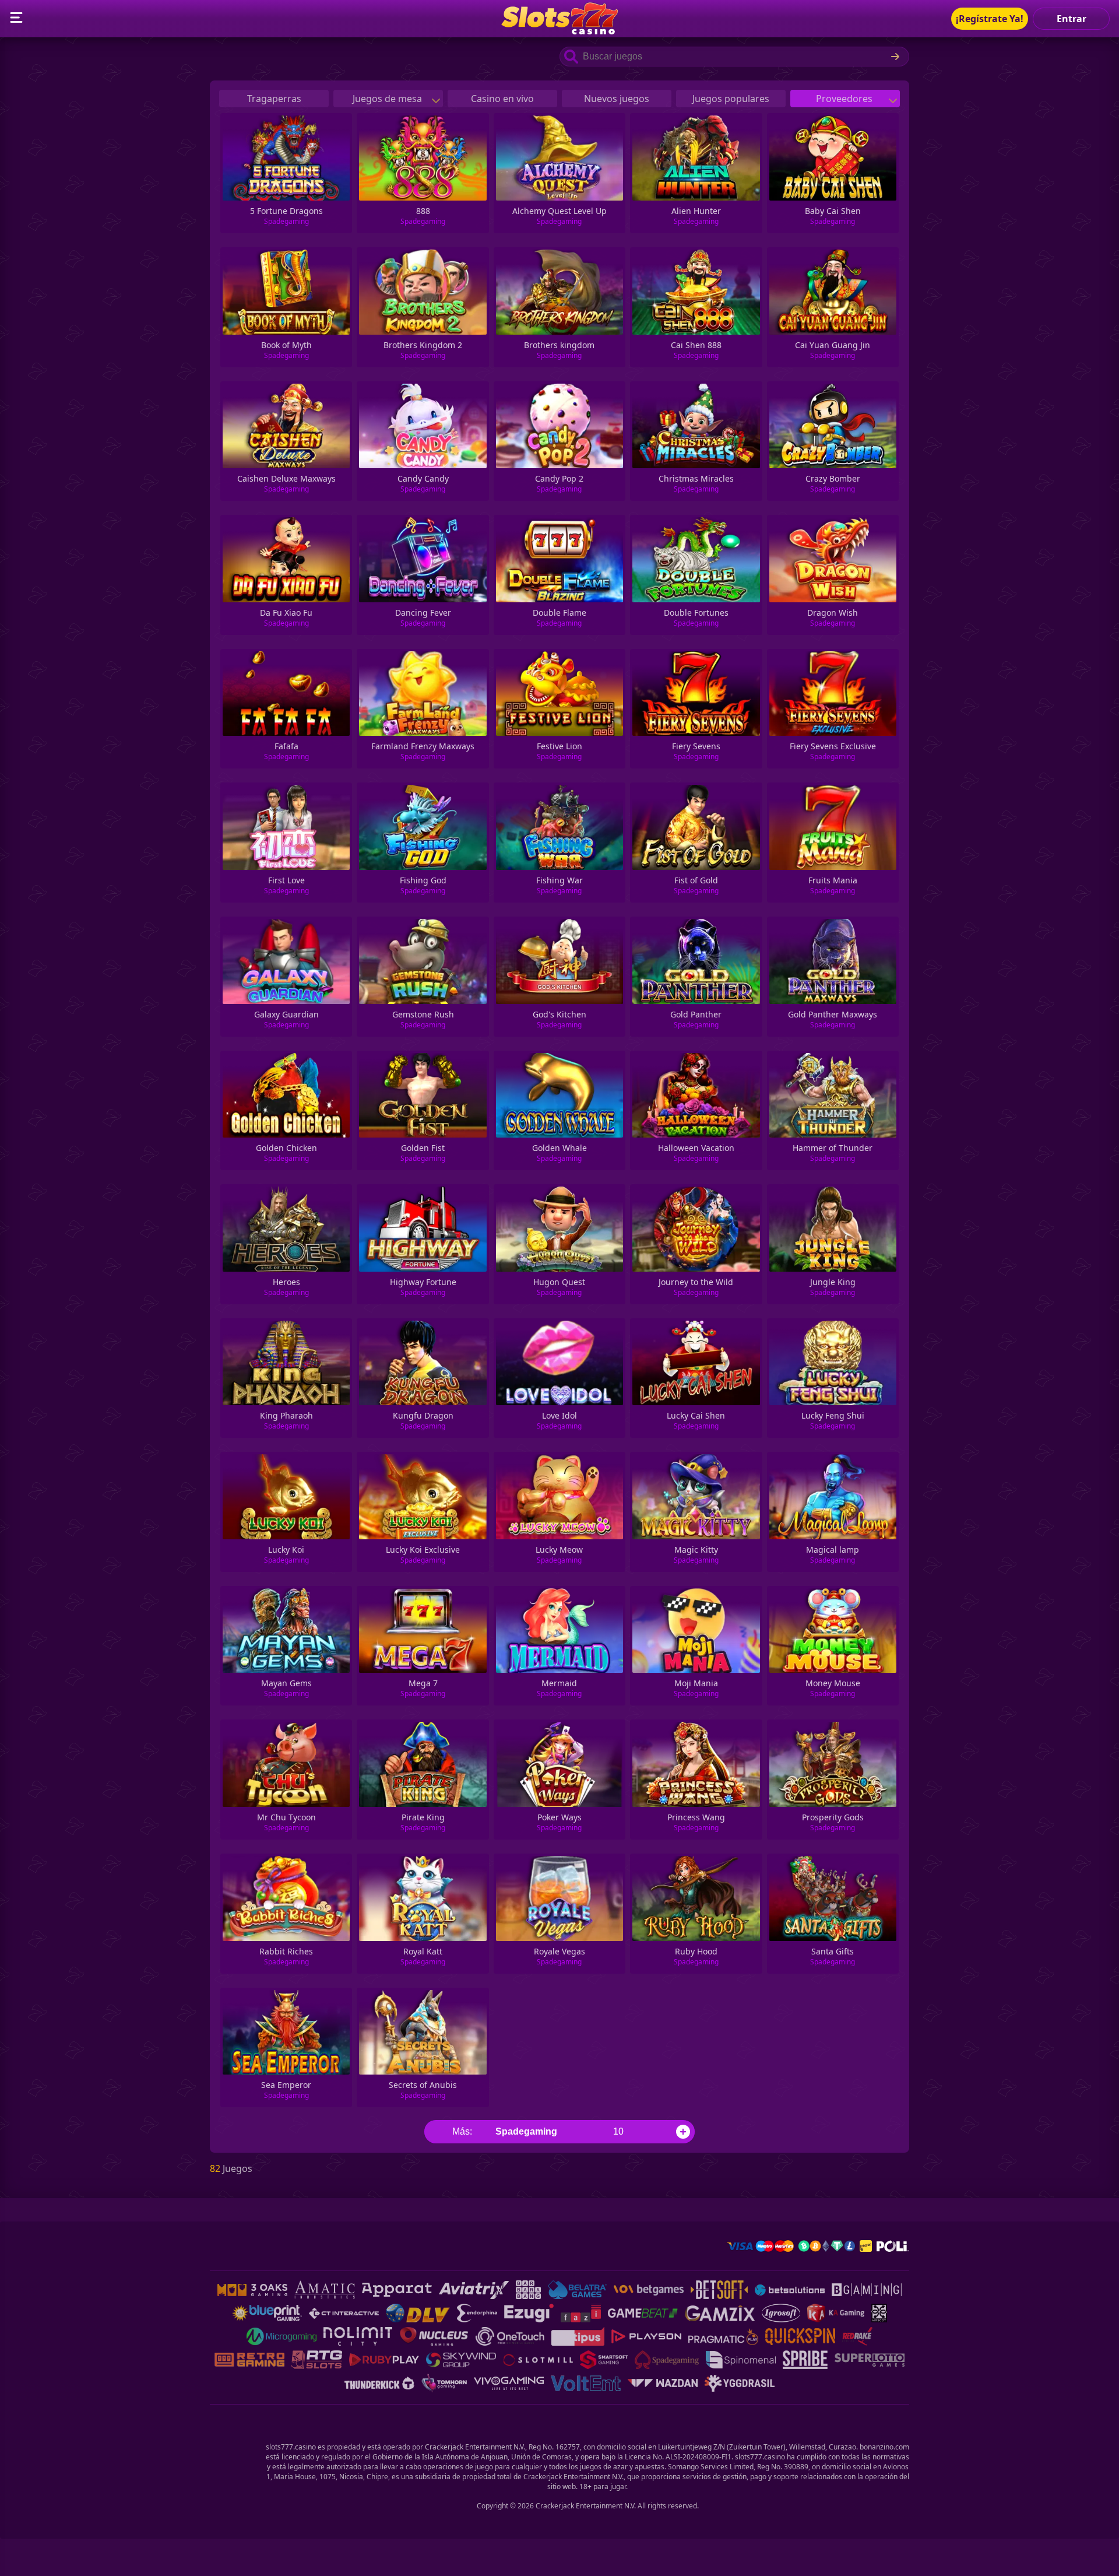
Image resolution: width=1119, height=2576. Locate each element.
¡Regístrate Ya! (990, 19)
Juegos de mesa (388, 99)
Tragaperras (274, 99)
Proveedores (845, 99)
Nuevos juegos (617, 99)
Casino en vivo (502, 99)
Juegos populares (731, 99)
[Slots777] (559, 31)
